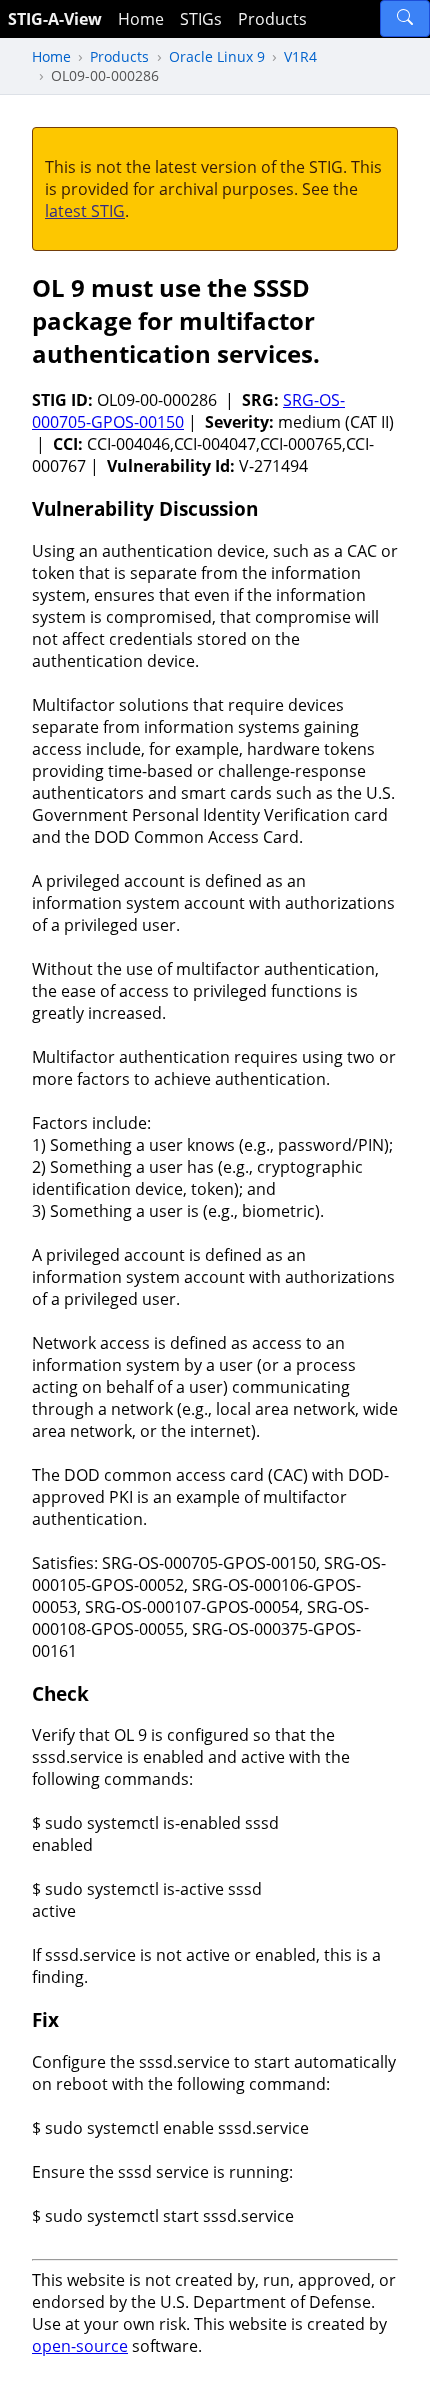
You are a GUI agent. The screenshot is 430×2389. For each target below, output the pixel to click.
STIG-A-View (55, 19)
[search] (405, 18)
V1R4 (300, 56)
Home (141, 19)
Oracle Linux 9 (217, 56)
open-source (80, 2346)
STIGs (201, 19)
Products (272, 19)
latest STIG (85, 211)
